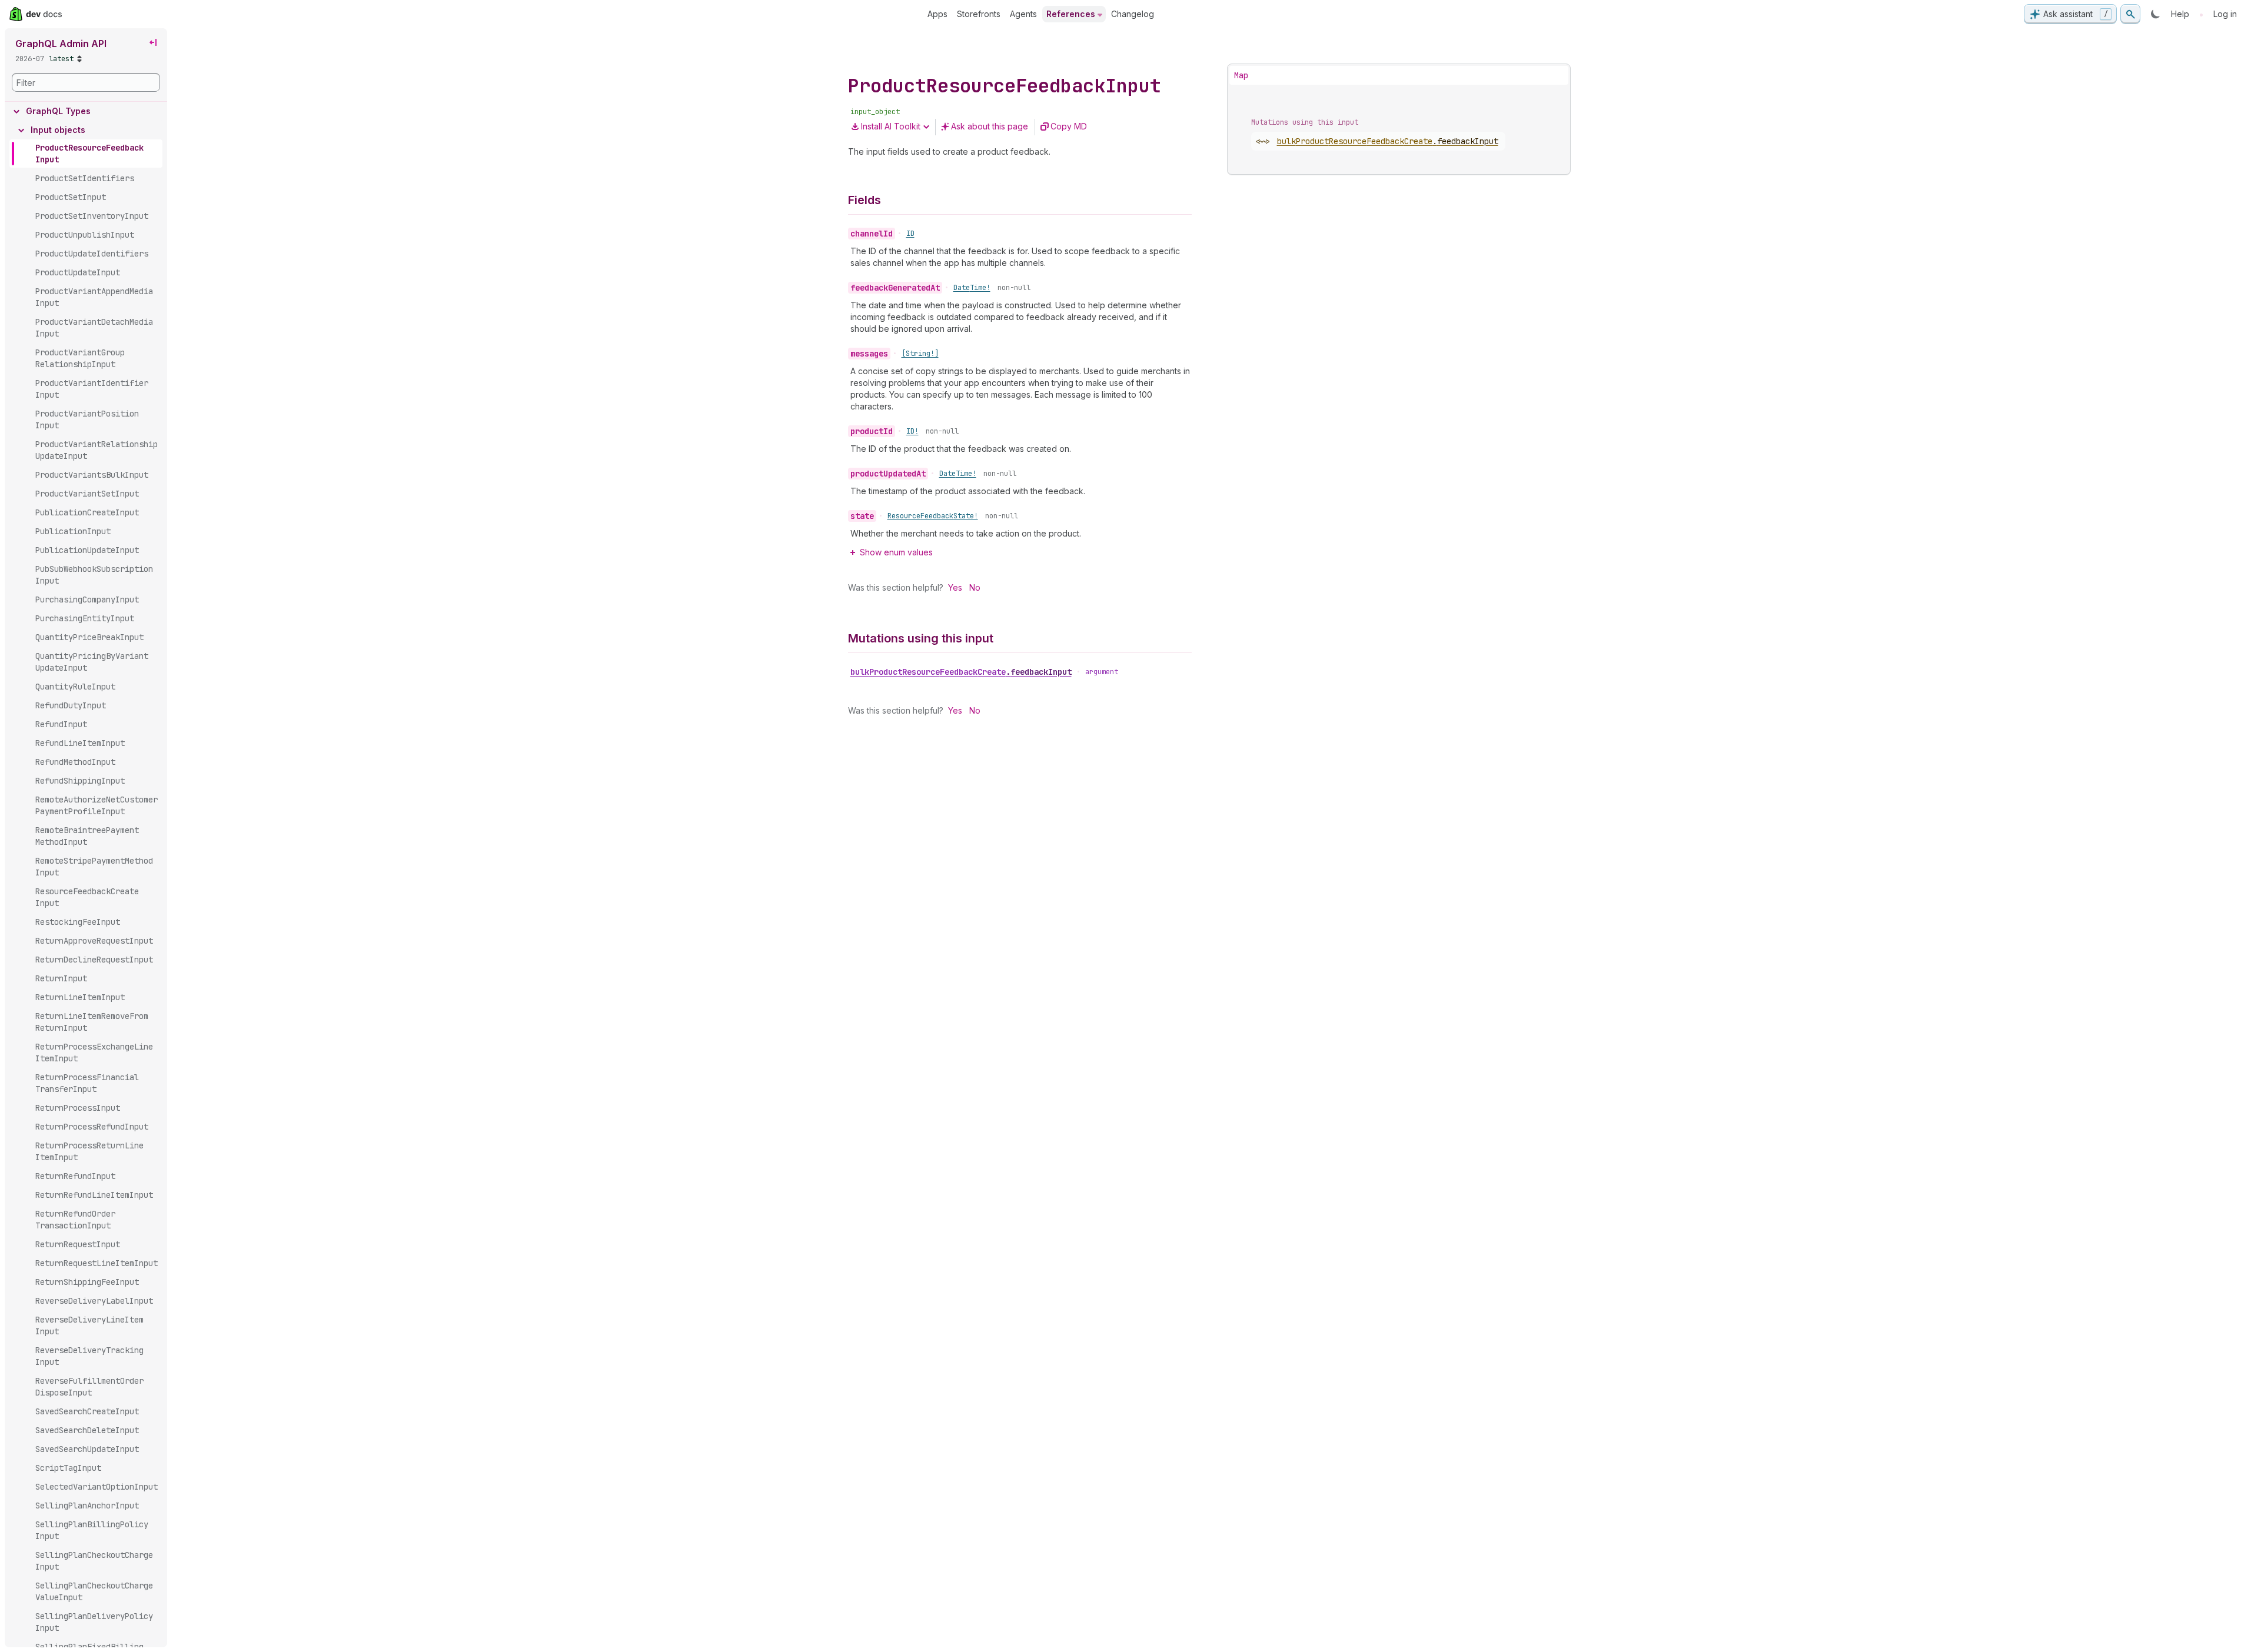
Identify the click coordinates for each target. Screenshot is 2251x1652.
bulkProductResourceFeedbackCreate (961, 672)
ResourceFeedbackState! (933, 516)
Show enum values (896, 552)
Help (2180, 14)
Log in (2225, 14)
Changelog (1133, 14)
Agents (1023, 14)
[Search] (2130, 14)
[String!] (920, 354)
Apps (937, 14)
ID (910, 234)
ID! (912, 431)
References (1071, 14)
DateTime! (972, 288)
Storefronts (979, 14)
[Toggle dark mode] (2156, 14)
